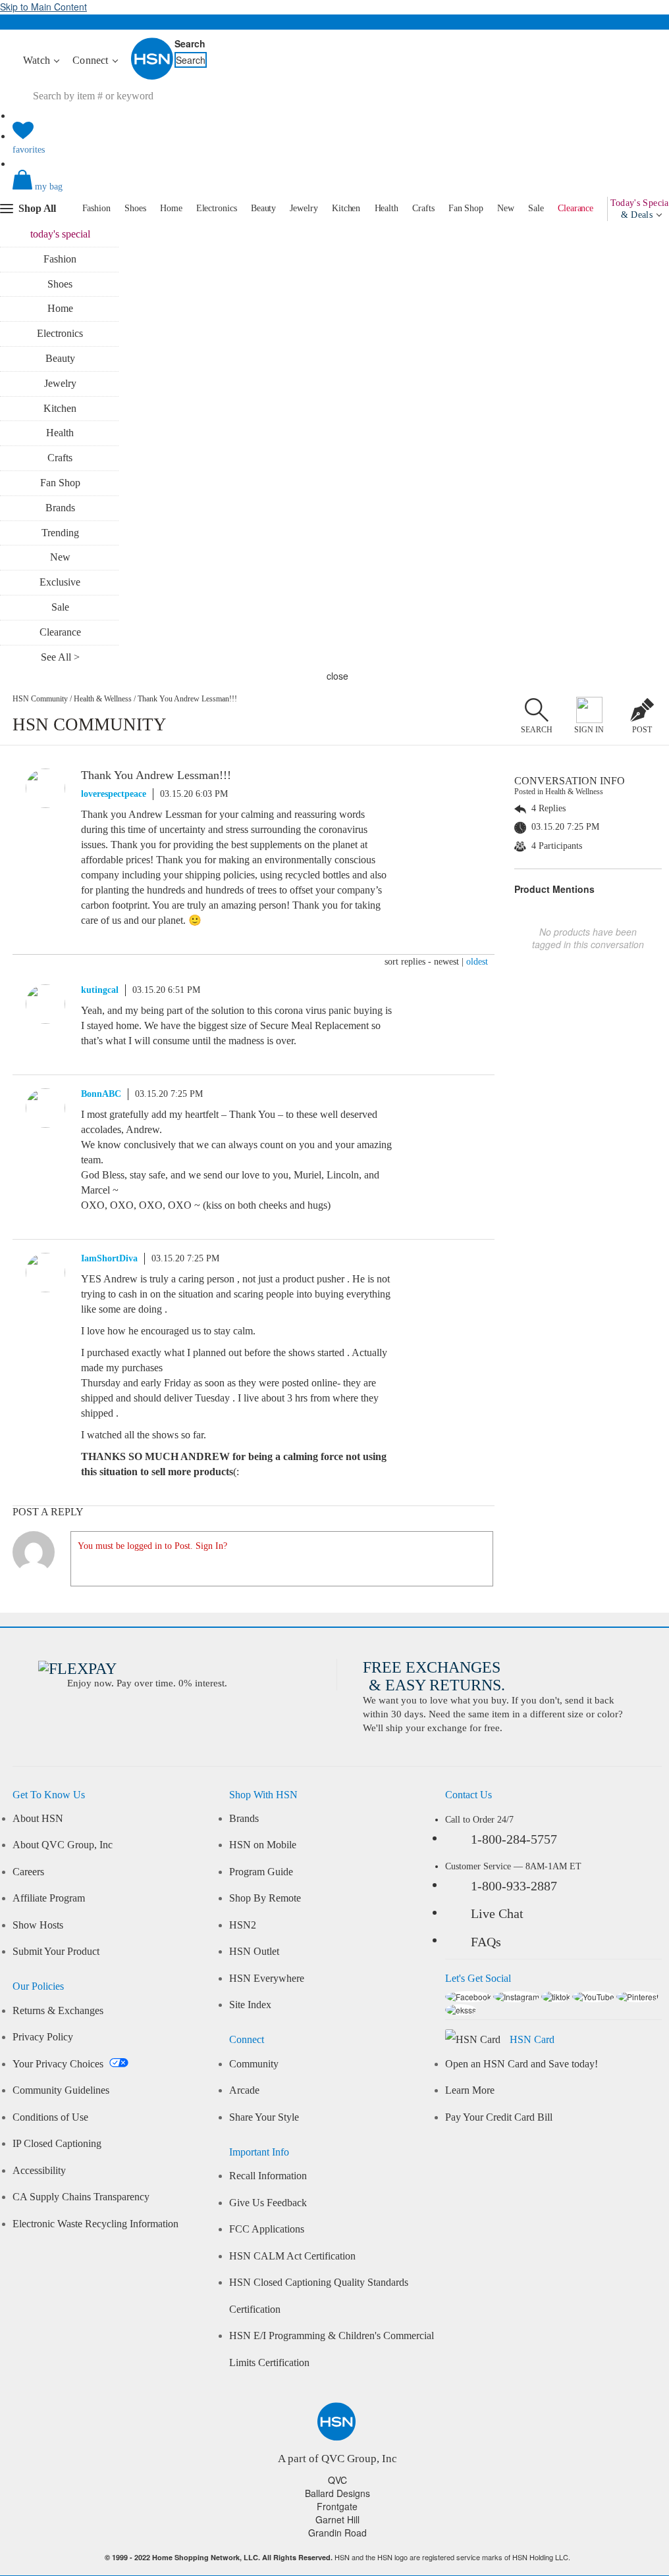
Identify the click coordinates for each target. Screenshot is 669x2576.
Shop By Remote (265, 1898)
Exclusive (60, 582)
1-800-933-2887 (514, 1886)
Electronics (217, 208)
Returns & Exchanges (58, 2011)
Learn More (470, 2090)
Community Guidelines (61, 2090)
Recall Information (268, 2176)
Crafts (423, 208)
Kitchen (346, 208)
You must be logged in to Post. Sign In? (152, 1546)
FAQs (486, 1942)
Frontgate (337, 2506)
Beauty (263, 208)
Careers (28, 1872)
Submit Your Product (56, 1952)
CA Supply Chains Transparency (81, 2197)
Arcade (244, 2090)
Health (387, 208)
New (506, 208)
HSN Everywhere (267, 1979)
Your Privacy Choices (59, 2064)
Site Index (250, 2005)
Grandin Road (337, 2533)
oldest (477, 962)
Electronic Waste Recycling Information (95, 2224)
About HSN (38, 1819)
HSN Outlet (254, 1952)
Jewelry (304, 208)
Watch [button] (38, 60)
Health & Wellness (103, 699)
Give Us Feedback (268, 2203)
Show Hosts (38, 1925)
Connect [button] (92, 60)
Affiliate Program (49, 1898)
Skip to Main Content (43, 7)
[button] (337, 191)
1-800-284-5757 (514, 1839)
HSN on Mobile (263, 1845)
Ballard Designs (337, 2493)
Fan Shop (466, 208)
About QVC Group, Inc (63, 1845)
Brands (60, 508)
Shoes (135, 208)
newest (446, 962)
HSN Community (40, 699)
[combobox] (142, 96)
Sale (536, 208)
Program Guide (261, 1872)
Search (190, 43)
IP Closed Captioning (57, 2144)
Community (254, 2064)
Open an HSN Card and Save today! (522, 2064)
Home (171, 208)
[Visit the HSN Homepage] (153, 77)
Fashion (96, 208)
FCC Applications (267, 2229)
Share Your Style (264, 2117)
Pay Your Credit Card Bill (499, 2117)
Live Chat (497, 1913)
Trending (60, 533)
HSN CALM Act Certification (292, 2256)
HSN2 (243, 1925)
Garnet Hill (337, 2519)
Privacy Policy (43, 2037)
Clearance (575, 208)
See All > (60, 657)
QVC (337, 2480)
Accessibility (39, 2171)
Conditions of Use (50, 2117)
